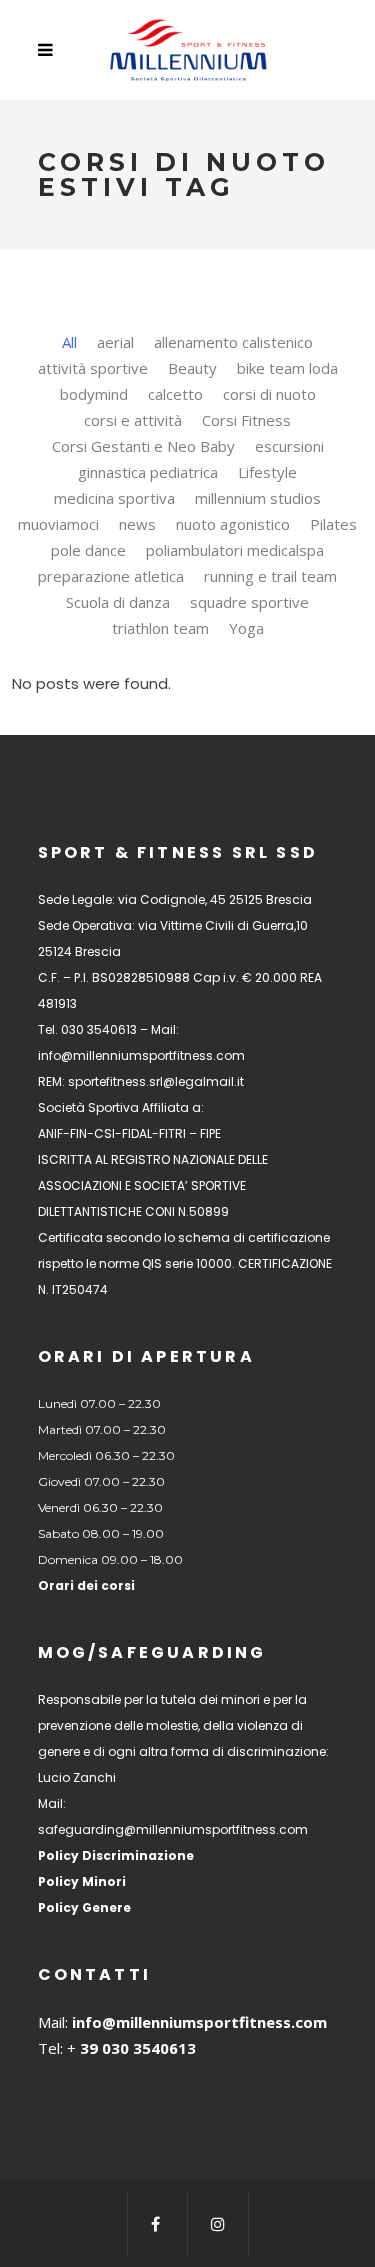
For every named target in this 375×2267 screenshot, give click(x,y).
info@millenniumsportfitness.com (199, 2022)
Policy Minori (82, 1881)
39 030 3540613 (136, 2048)
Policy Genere (84, 1907)
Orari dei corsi (86, 1585)
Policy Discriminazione (116, 1855)
